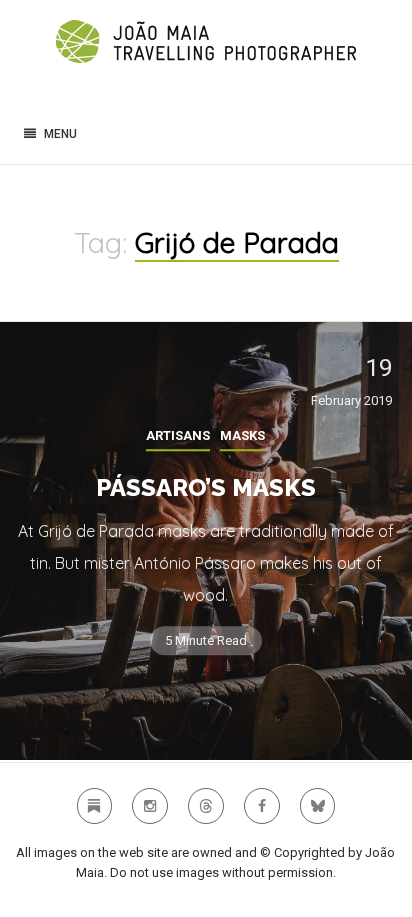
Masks (242, 435)
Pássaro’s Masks (206, 487)
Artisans (178, 435)
